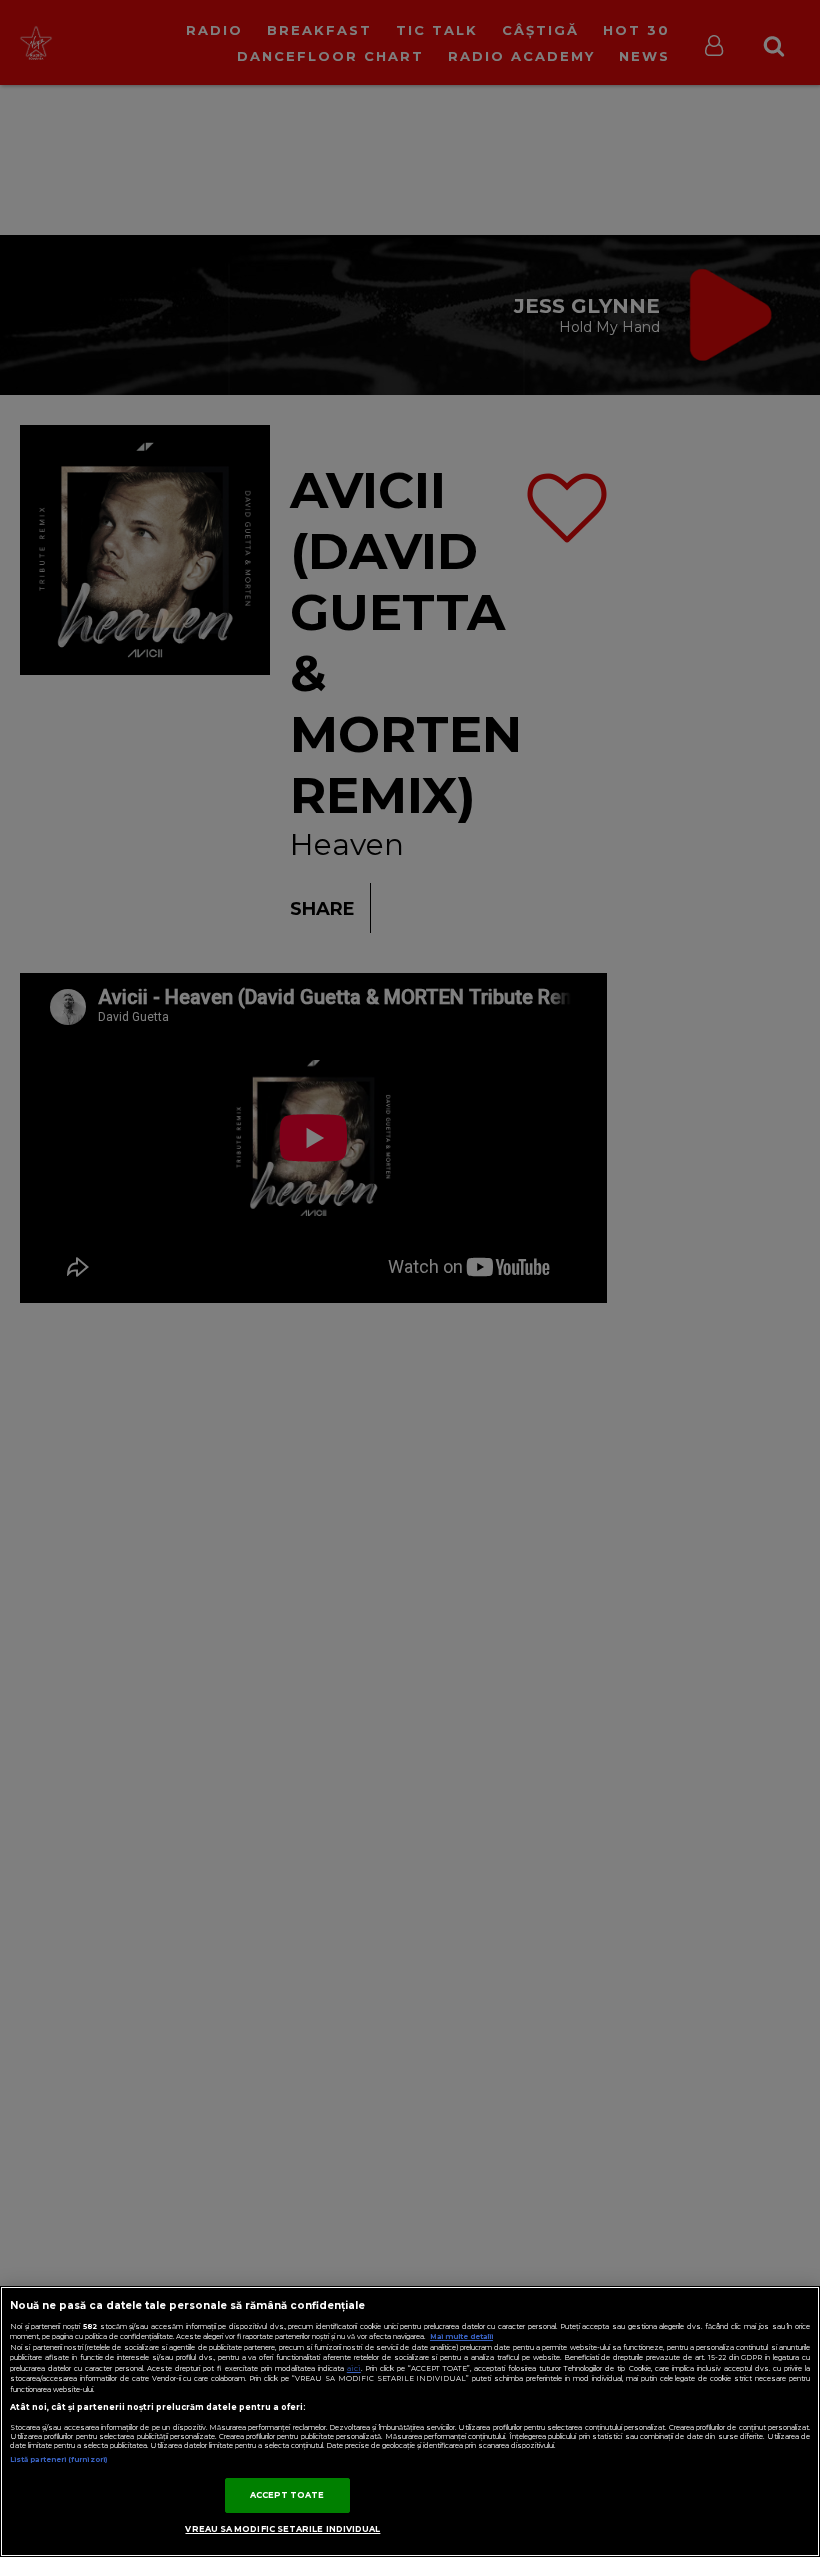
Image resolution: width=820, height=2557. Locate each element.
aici (354, 2368)
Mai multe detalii (461, 2336)
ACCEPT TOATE (287, 2495)
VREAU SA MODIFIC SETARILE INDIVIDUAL (282, 2529)
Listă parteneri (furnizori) (58, 2459)
